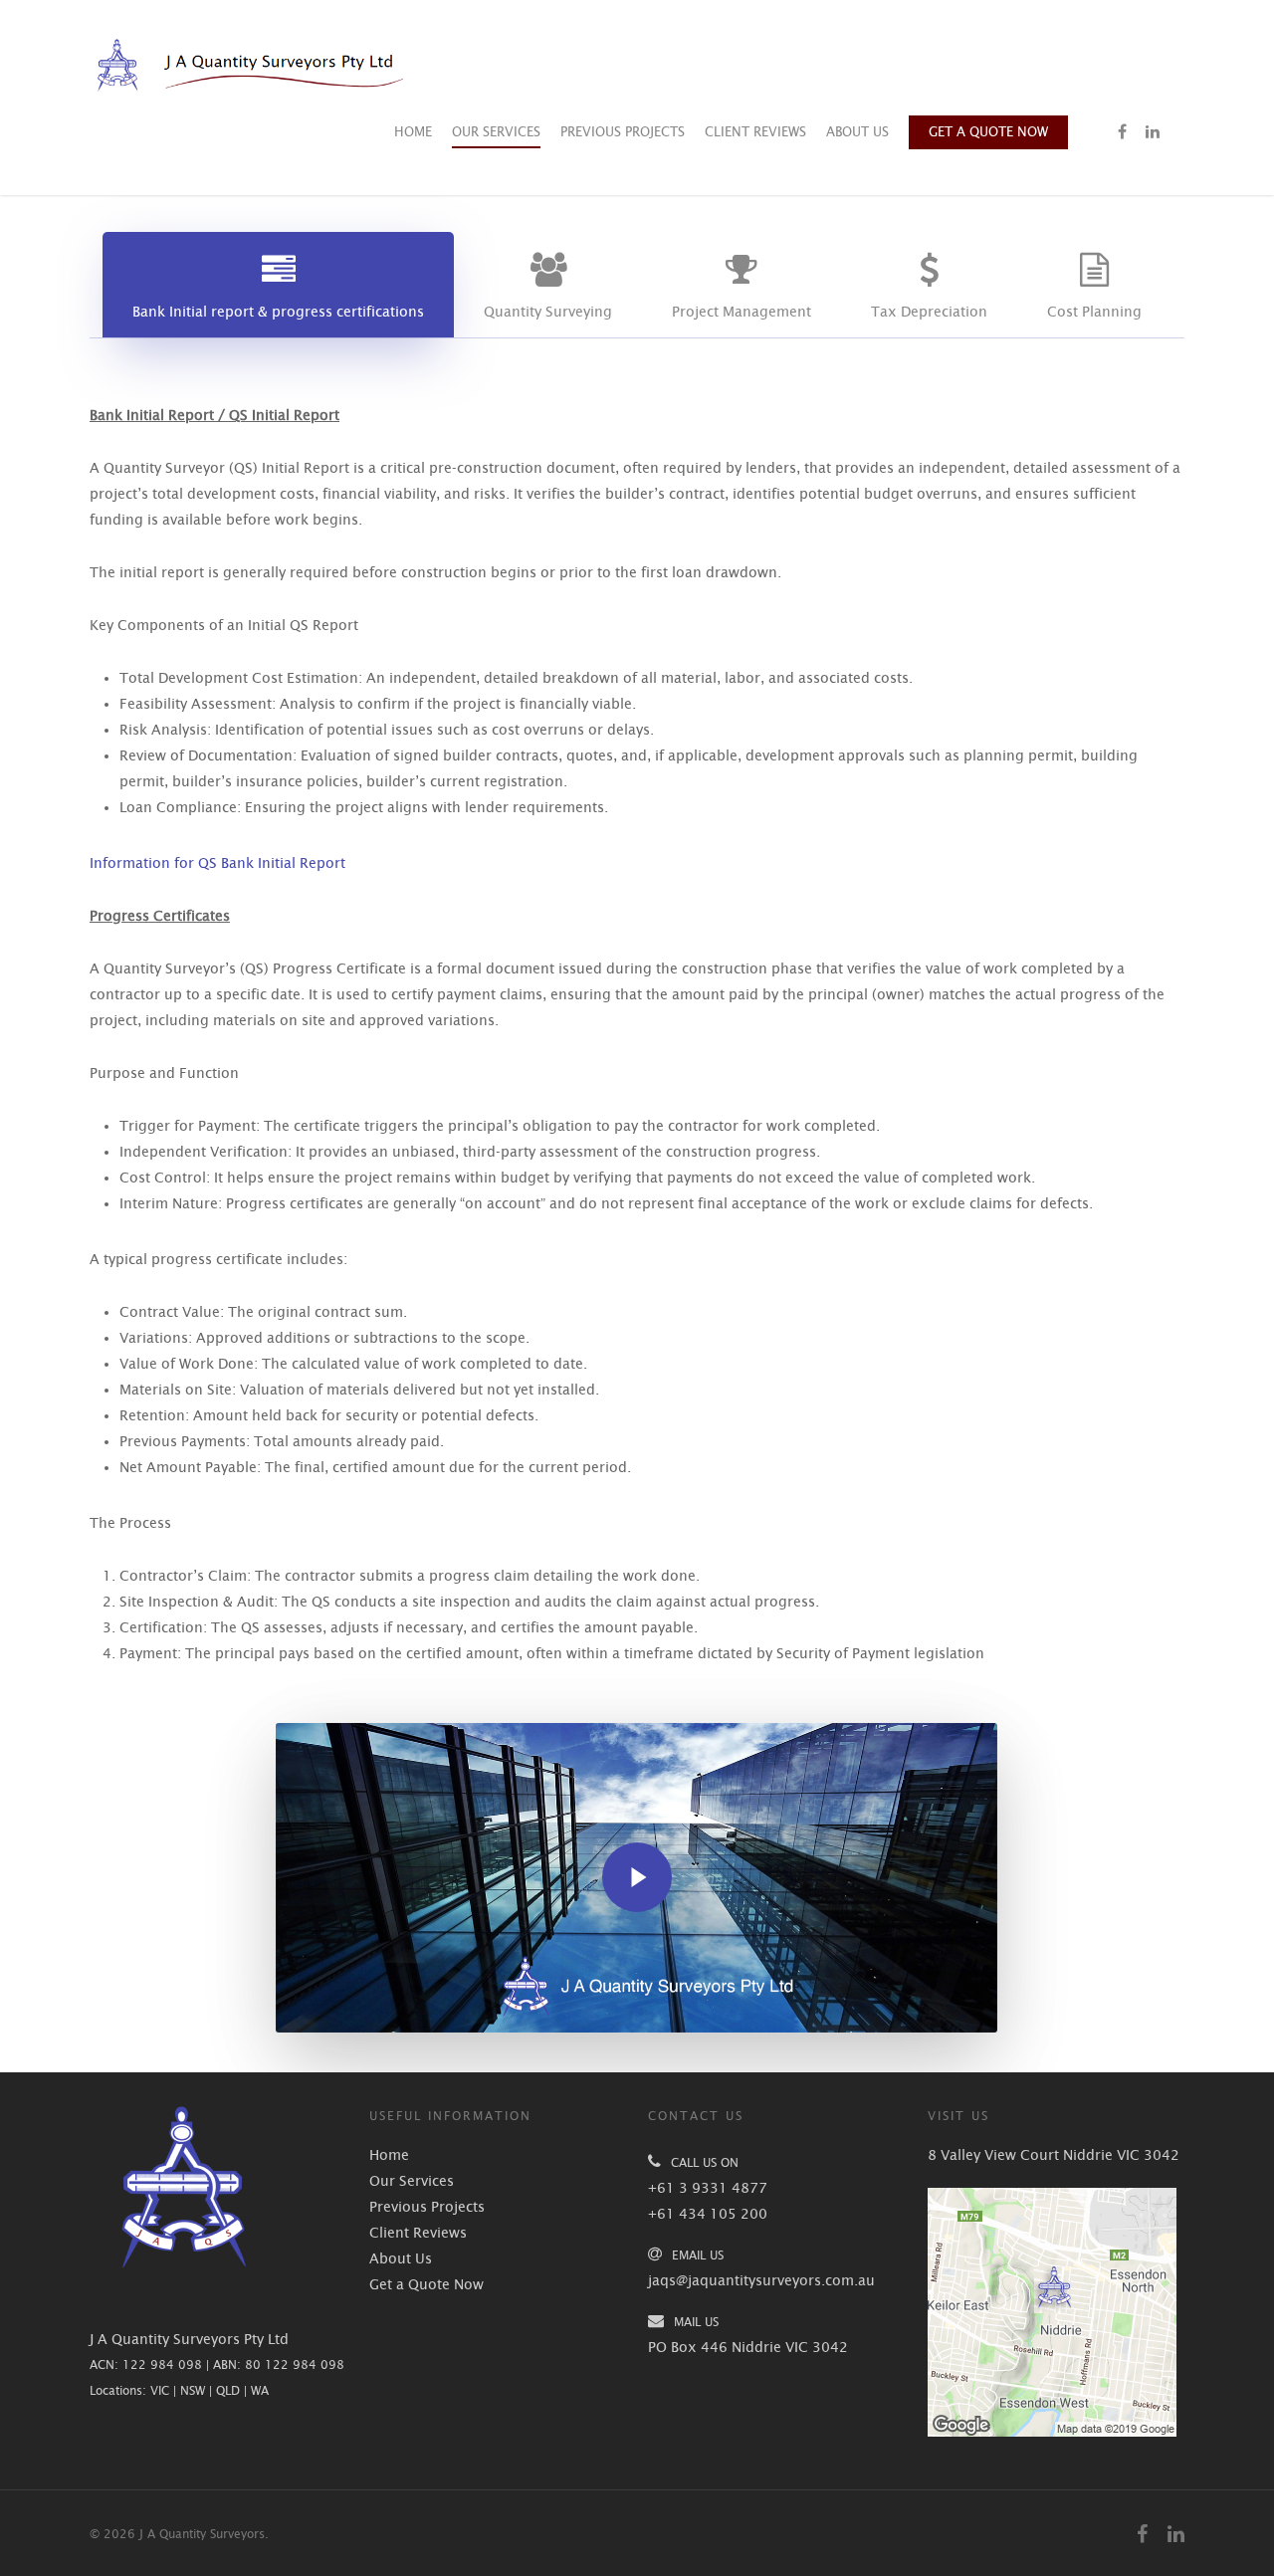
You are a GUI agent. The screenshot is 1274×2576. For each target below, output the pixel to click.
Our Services (496, 132)
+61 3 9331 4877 (708, 2188)
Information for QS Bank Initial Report (217, 863)
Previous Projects (623, 132)
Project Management (742, 312)
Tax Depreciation (929, 312)
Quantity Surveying (548, 312)
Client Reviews (755, 132)
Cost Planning (1094, 312)
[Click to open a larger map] (1052, 2447)
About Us (857, 132)
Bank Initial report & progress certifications (278, 312)
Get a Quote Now (988, 132)
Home (413, 132)
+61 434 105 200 (708, 2214)
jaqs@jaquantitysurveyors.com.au (761, 2280)
